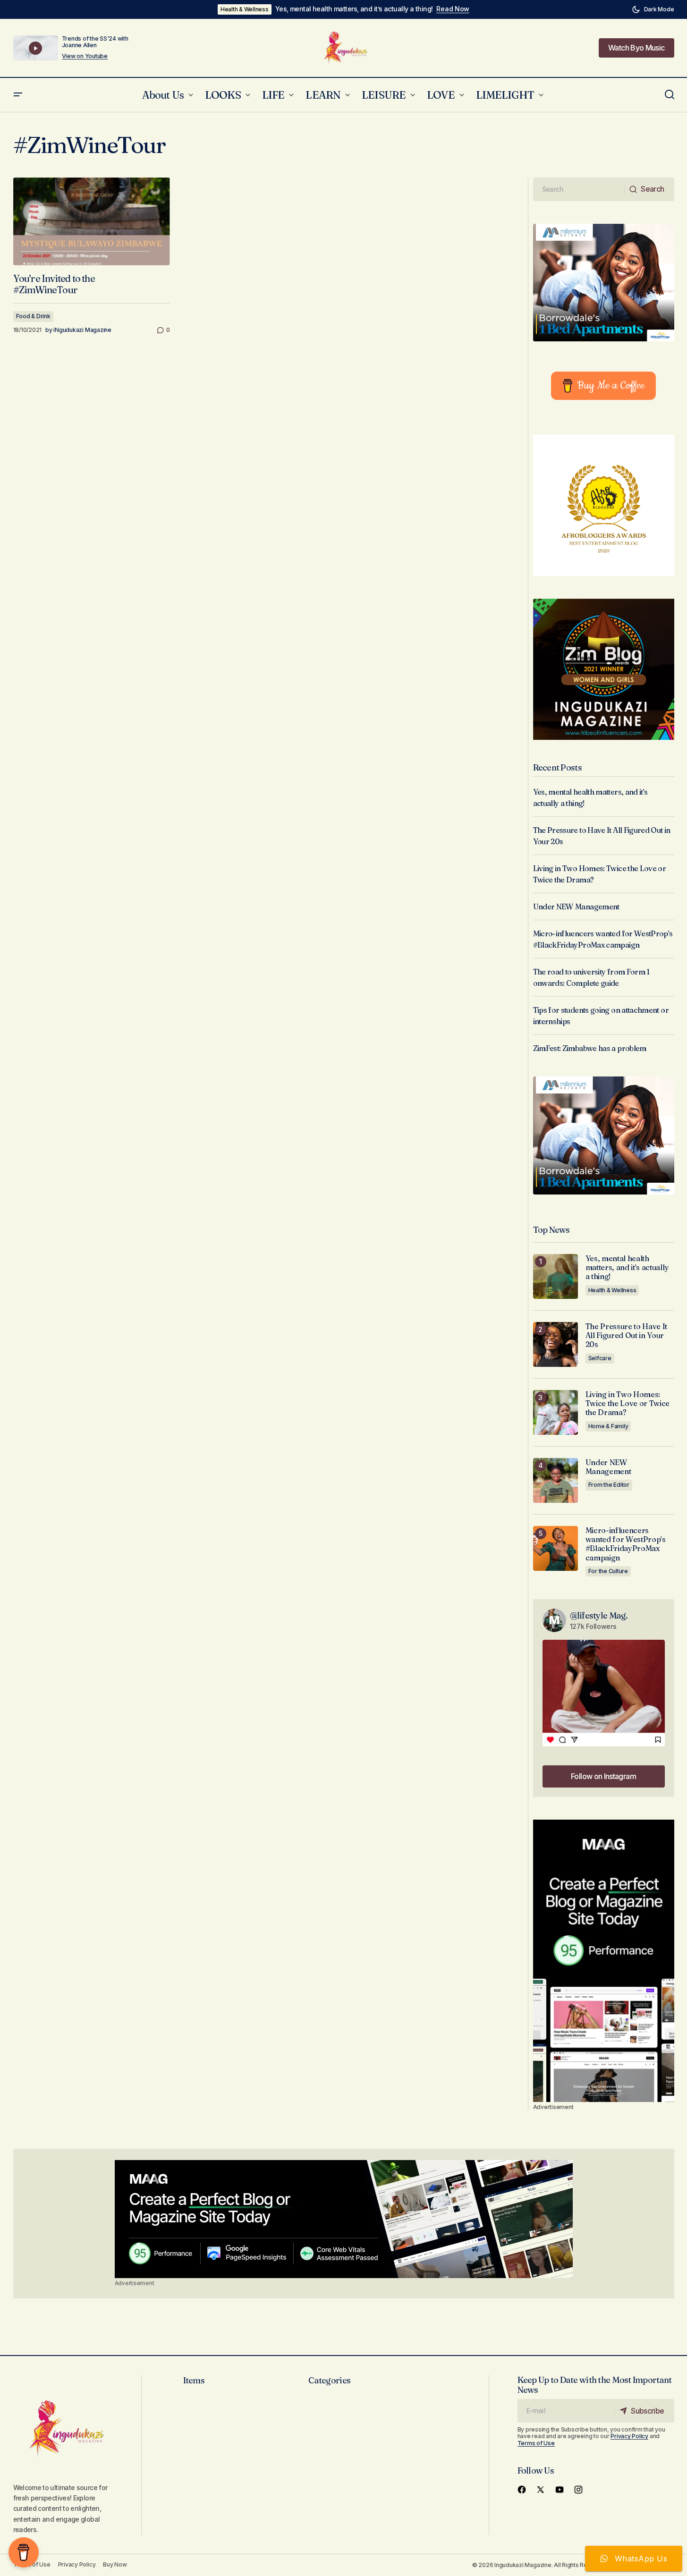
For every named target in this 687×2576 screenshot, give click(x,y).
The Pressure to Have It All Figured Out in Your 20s (627, 1335)
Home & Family (608, 1426)
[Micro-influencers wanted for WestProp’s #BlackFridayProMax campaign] (556, 1548)
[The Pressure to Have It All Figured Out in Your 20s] (556, 1344)
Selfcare (600, 1358)
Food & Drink (33, 316)
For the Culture (608, 1571)
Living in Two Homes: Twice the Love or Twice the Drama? (628, 1403)
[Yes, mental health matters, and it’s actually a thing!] (556, 1276)
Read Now (453, 9)
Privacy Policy (629, 2436)
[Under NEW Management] (556, 1480)
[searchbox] (579, 189)
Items (194, 2380)
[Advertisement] (604, 1961)
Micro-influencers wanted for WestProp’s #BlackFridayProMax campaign (626, 1544)
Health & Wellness (245, 9)
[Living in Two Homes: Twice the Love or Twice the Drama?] (556, 1412)
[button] (653, 9)
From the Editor (609, 1485)
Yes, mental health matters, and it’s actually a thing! (354, 9)
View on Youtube (85, 56)
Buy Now (115, 2564)
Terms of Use (536, 2443)
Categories (329, 2380)
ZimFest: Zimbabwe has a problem (590, 1048)
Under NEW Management (576, 907)
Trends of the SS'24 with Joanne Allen (95, 42)
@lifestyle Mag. (599, 1615)
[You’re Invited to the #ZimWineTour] (92, 222)
